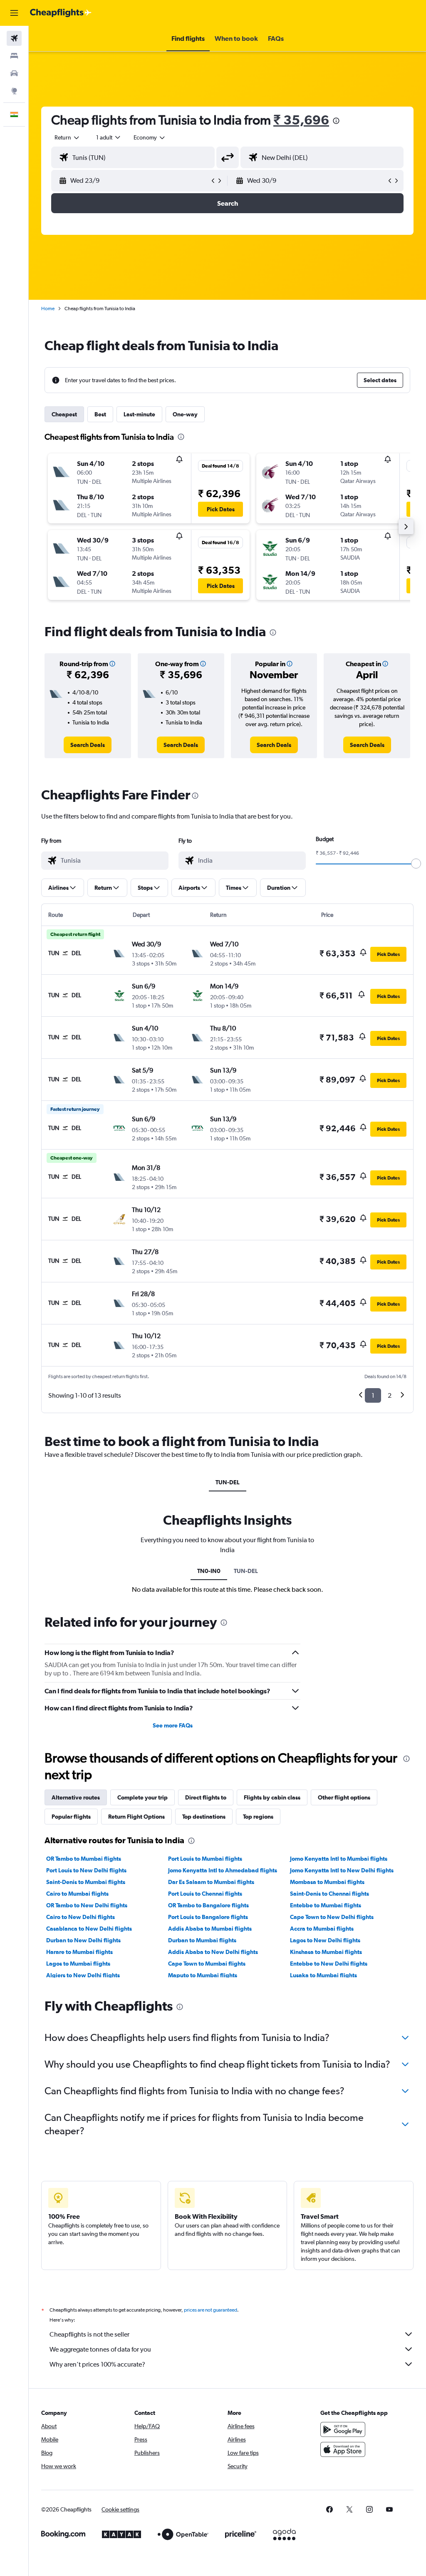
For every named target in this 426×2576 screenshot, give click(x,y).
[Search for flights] (14, 38)
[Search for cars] (14, 73)
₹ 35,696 (301, 120)
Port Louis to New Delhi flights (86, 1870)
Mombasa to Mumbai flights (327, 1882)
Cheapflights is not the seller (89, 2334)
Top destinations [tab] (204, 1817)
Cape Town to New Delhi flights (332, 1917)
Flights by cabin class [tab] (272, 1797)
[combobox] (150, 137)
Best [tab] (100, 414)
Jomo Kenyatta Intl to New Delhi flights (342, 1870)
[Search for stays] (14, 56)
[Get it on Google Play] (343, 2429)
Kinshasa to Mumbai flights (326, 1952)
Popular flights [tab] (71, 1817)
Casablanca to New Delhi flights (89, 1929)
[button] (14, 13)
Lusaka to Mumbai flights (323, 1975)
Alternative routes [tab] (76, 1797)
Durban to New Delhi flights (83, 1940)
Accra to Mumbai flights (322, 1929)
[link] (88, 745)
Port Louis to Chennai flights (205, 1894)
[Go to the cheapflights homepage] (61, 13)
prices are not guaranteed (211, 2310)
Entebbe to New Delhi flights (329, 1964)
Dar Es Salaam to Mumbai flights (211, 1882)
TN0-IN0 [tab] (209, 1571)
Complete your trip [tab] (142, 1797)
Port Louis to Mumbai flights (205, 1859)
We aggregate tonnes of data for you (100, 2349)
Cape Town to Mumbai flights (207, 1964)
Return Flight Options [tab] (136, 1817)
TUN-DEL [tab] (228, 1482)
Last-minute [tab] (139, 414)
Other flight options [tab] (344, 1797)
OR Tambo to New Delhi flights (87, 1905)
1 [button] (373, 1395)
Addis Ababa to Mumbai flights (210, 1929)
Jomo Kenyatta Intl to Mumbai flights (339, 1859)
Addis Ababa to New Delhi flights (213, 1952)
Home (48, 309)
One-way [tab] (185, 414)
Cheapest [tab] (64, 414)
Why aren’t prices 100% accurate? (97, 2364)
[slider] (416, 864)
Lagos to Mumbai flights (78, 1964)
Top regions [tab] (258, 1817)
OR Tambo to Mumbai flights (84, 1859)
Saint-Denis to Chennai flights (329, 1894)
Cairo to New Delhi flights (80, 1917)
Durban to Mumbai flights (202, 1940)
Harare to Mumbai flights (79, 1952)
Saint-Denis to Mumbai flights (86, 1882)
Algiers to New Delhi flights (83, 1975)
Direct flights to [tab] (206, 1797)
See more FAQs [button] (173, 1725)
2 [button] (390, 1395)
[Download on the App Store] (343, 2449)
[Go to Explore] (14, 91)
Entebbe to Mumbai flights (326, 1905)
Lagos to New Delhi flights (325, 1940)
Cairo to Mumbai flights (77, 1894)
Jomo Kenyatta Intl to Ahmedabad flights (223, 1870)
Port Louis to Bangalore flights (208, 1917)
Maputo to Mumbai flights (203, 1975)
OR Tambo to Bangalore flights (208, 1905)
